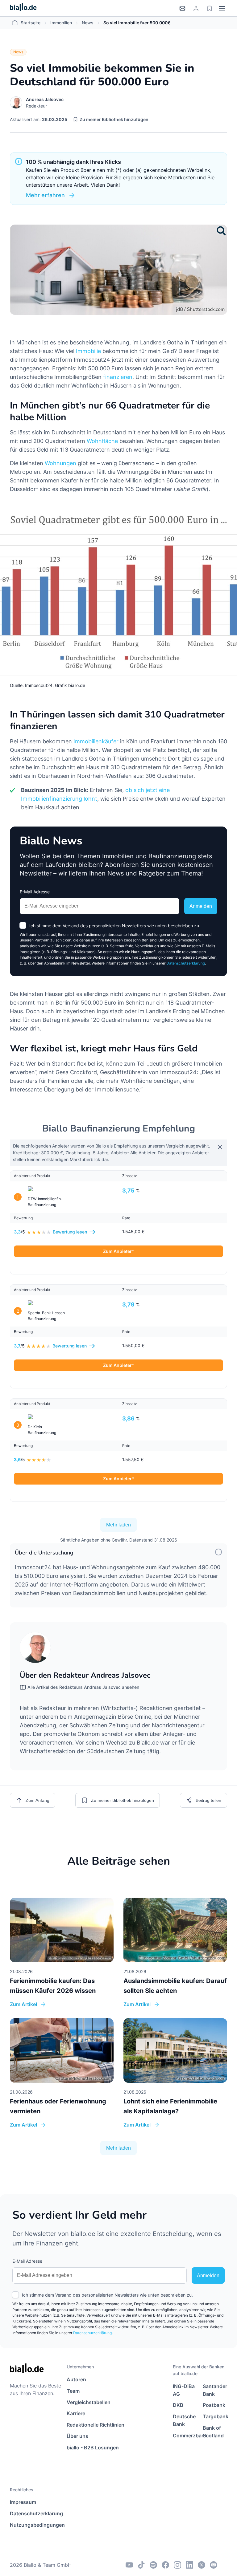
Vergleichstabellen (89, 2402)
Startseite (31, 23)
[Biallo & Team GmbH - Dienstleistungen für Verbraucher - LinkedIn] (189, 2565)
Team (73, 2391)
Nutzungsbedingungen (37, 2525)
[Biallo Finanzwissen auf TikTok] (141, 2565)
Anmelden (201, 906)
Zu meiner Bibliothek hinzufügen (114, 119)
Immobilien (61, 23)
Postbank (214, 2405)
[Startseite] (23, 8)
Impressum (23, 2502)
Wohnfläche (102, 441)
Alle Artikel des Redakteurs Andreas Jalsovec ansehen (83, 1687)
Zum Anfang (37, 1800)
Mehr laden (118, 1525)
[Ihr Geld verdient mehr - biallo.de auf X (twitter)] (202, 2565)
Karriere (76, 2413)
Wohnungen (60, 463)
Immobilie (88, 351)
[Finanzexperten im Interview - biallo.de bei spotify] (153, 2565)
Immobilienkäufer (96, 741)
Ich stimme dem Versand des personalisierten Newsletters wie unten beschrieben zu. (115, 926)
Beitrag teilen (208, 1800)
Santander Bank (215, 2390)
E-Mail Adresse (35, 892)
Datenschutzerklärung (186, 963)
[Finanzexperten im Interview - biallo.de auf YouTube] (129, 2565)
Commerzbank (185, 2436)
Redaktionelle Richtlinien (96, 2425)
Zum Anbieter (117, 1251)
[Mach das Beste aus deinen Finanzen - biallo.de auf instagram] (177, 2565)
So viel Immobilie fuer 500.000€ (137, 23)
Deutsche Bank (184, 2420)
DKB (178, 2405)
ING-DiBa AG (184, 2390)
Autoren (76, 2379)
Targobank (215, 2416)
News (88, 23)
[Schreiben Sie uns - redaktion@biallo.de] (214, 2565)
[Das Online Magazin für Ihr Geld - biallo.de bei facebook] (165, 2565)
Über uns (77, 2436)
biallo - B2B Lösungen (93, 2448)
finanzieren (118, 377)
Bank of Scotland (213, 2432)
